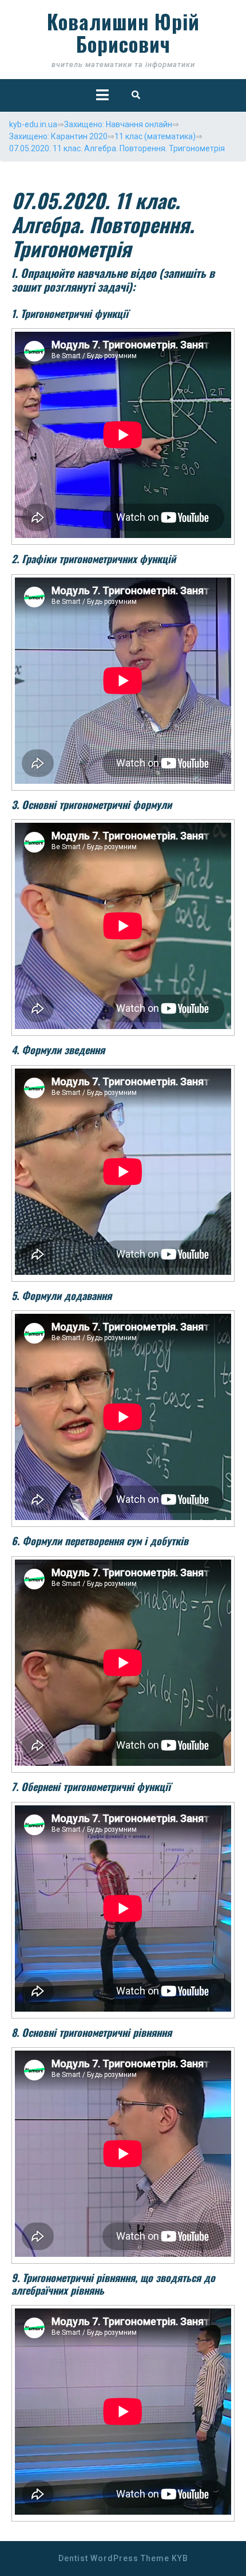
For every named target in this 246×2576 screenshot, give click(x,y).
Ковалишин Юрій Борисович (123, 32)
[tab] (102, 95)
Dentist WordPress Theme (114, 2558)
